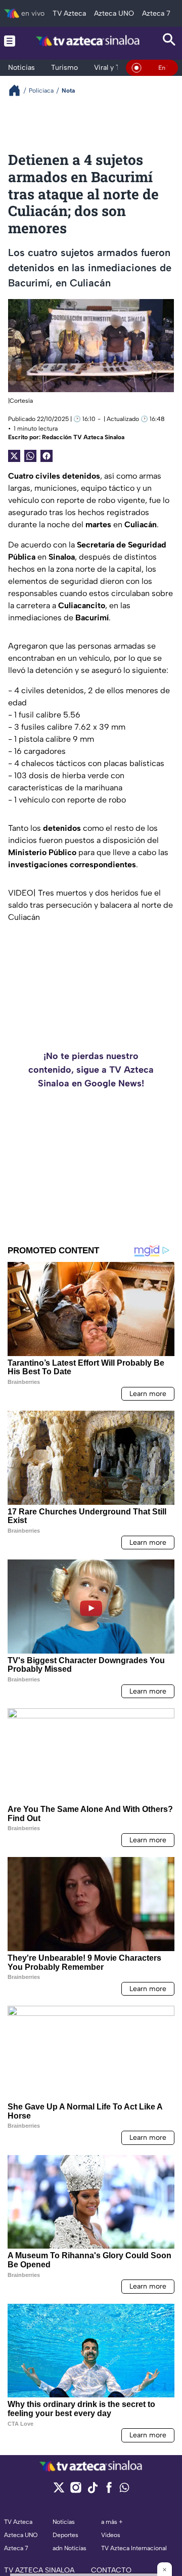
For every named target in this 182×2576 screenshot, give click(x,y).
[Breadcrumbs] (18, 90)
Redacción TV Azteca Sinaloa (83, 437)
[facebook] (109, 2491)
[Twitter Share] (14, 456)
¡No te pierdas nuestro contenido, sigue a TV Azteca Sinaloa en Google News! (91, 1070)
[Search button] (169, 41)
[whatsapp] (124, 2490)
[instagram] (76, 2491)
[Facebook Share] (47, 456)
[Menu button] (10, 41)
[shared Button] (30, 456)
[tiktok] (92, 2491)
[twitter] (59, 2491)
